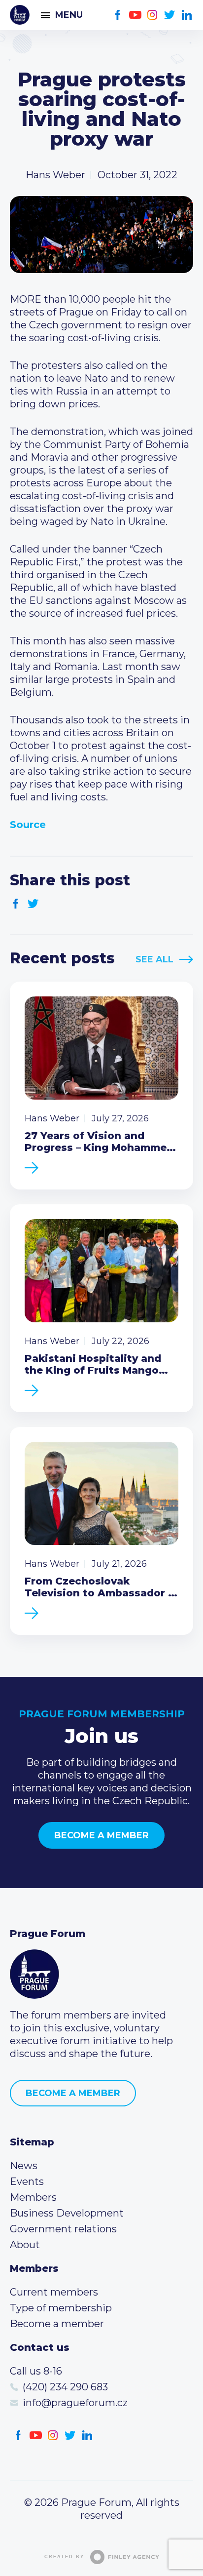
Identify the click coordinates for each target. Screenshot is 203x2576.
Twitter (170, 15)
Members (33, 2197)
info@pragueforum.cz (75, 2403)
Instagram (152, 15)
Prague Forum (20, 15)
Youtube (135, 15)
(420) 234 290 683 (65, 2387)
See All (154, 959)
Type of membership (61, 2308)
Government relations (63, 2229)
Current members (54, 2292)
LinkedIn (187, 15)
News (24, 2166)
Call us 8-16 (36, 2371)
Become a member (101, 1835)
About (25, 2245)
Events (27, 2181)
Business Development (67, 2213)
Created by (64, 2557)
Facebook (118, 15)
